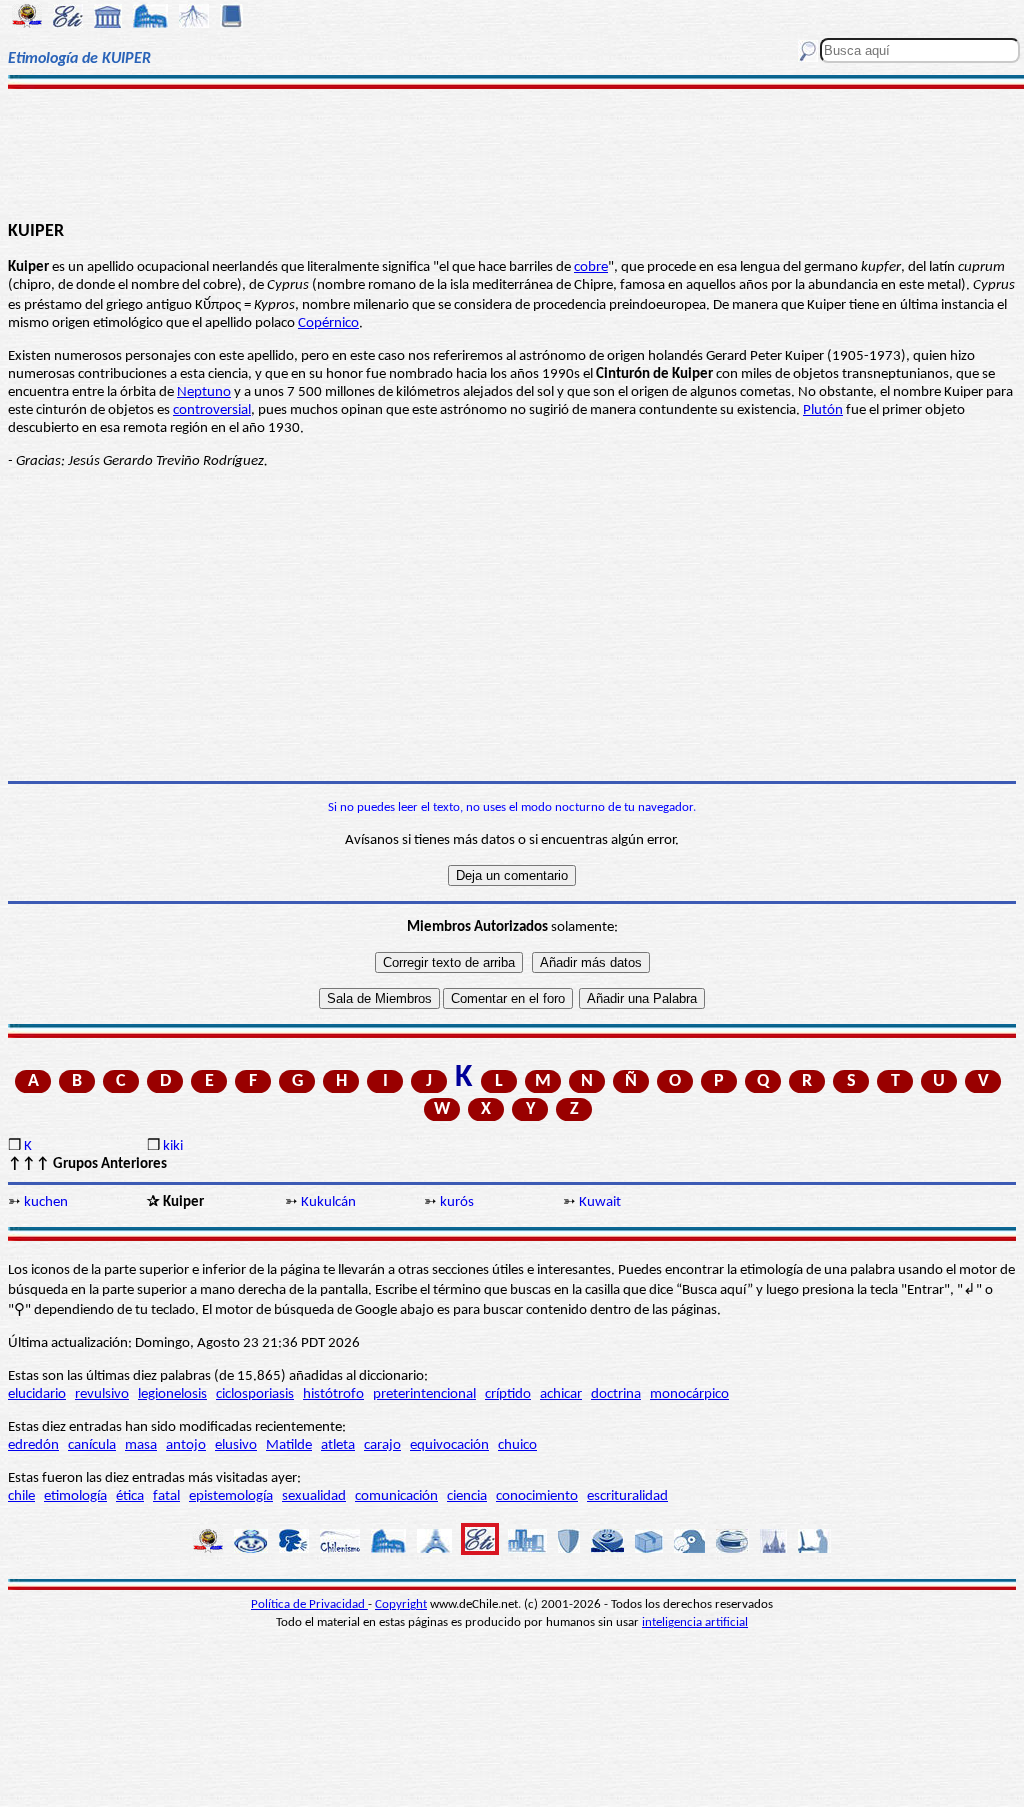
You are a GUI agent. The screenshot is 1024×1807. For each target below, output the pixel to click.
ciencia (467, 1496)
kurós (457, 1202)
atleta (338, 1445)
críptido (508, 1394)
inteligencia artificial (695, 1622)
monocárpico (689, 1394)
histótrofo (333, 1394)
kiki (173, 1146)
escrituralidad (627, 1496)
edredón (33, 1445)
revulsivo (102, 1394)
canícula (92, 1445)
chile (21, 1496)
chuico (517, 1445)
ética (130, 1496)
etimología (75, 1496)
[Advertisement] (512, 152)
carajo (382, 1445)
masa (141, 1445)
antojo (186, 1445)
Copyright (401, 1604)
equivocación (449, 1445)
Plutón (823, 410)
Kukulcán (328, 1202)
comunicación (396, 1496)
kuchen (46, 1202)
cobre (591, 267)
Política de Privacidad (309, 1604)
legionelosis (172, 1394)
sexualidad (314, 1496)
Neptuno (204, 392)
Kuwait (600, 1202)
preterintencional (424, 1394)
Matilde (289, 1445)
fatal (166, 1496)
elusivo (236, 1445)
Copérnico (328, 323)
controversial (212, 410)
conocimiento (537, 1496)
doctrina (616, 1394)
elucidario (37, 1394)
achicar (561, 1394)
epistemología (231, 1496)
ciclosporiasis (255, 1394)
